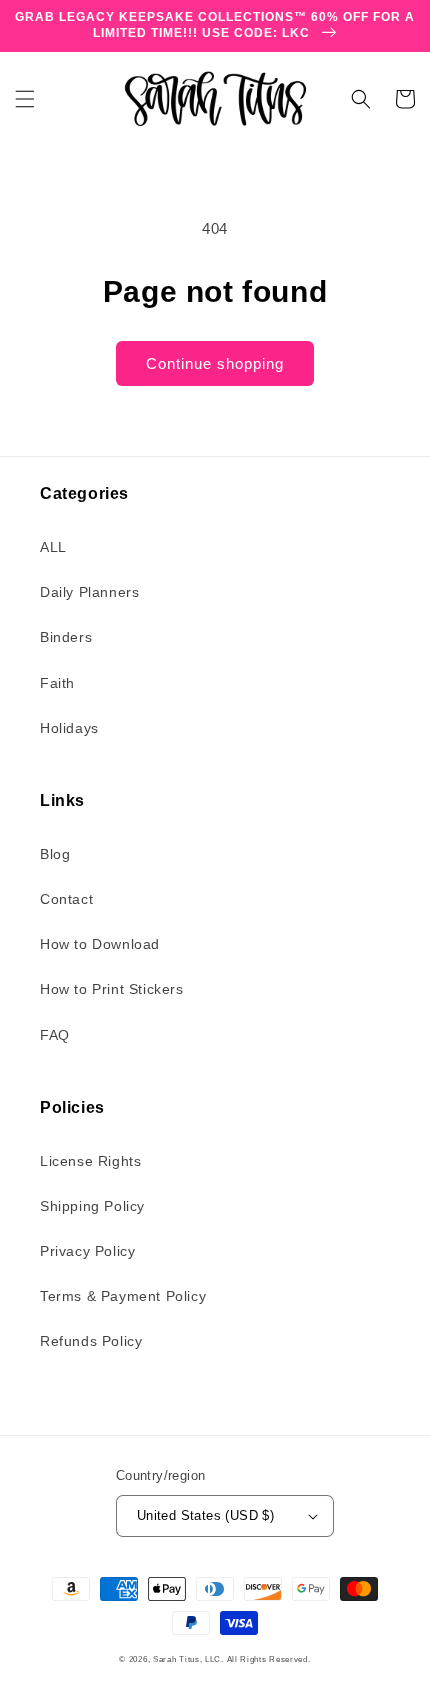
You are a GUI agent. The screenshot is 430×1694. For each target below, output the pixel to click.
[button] (25, 99)
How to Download (100, 944)
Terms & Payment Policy (123, 1296)
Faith (57, 683)
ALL (53, 547)
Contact (66, 899)
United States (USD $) (205, 1515)
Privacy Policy (87, 1251)
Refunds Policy (91, 1341)
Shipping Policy (92, 1206)
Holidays (69, 728)
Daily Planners (89, 592)
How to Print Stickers (112, 989)
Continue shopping (215, 363)
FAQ (55, 1035)
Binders (66, 637)
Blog (55, 854)
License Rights (90, 1161)
